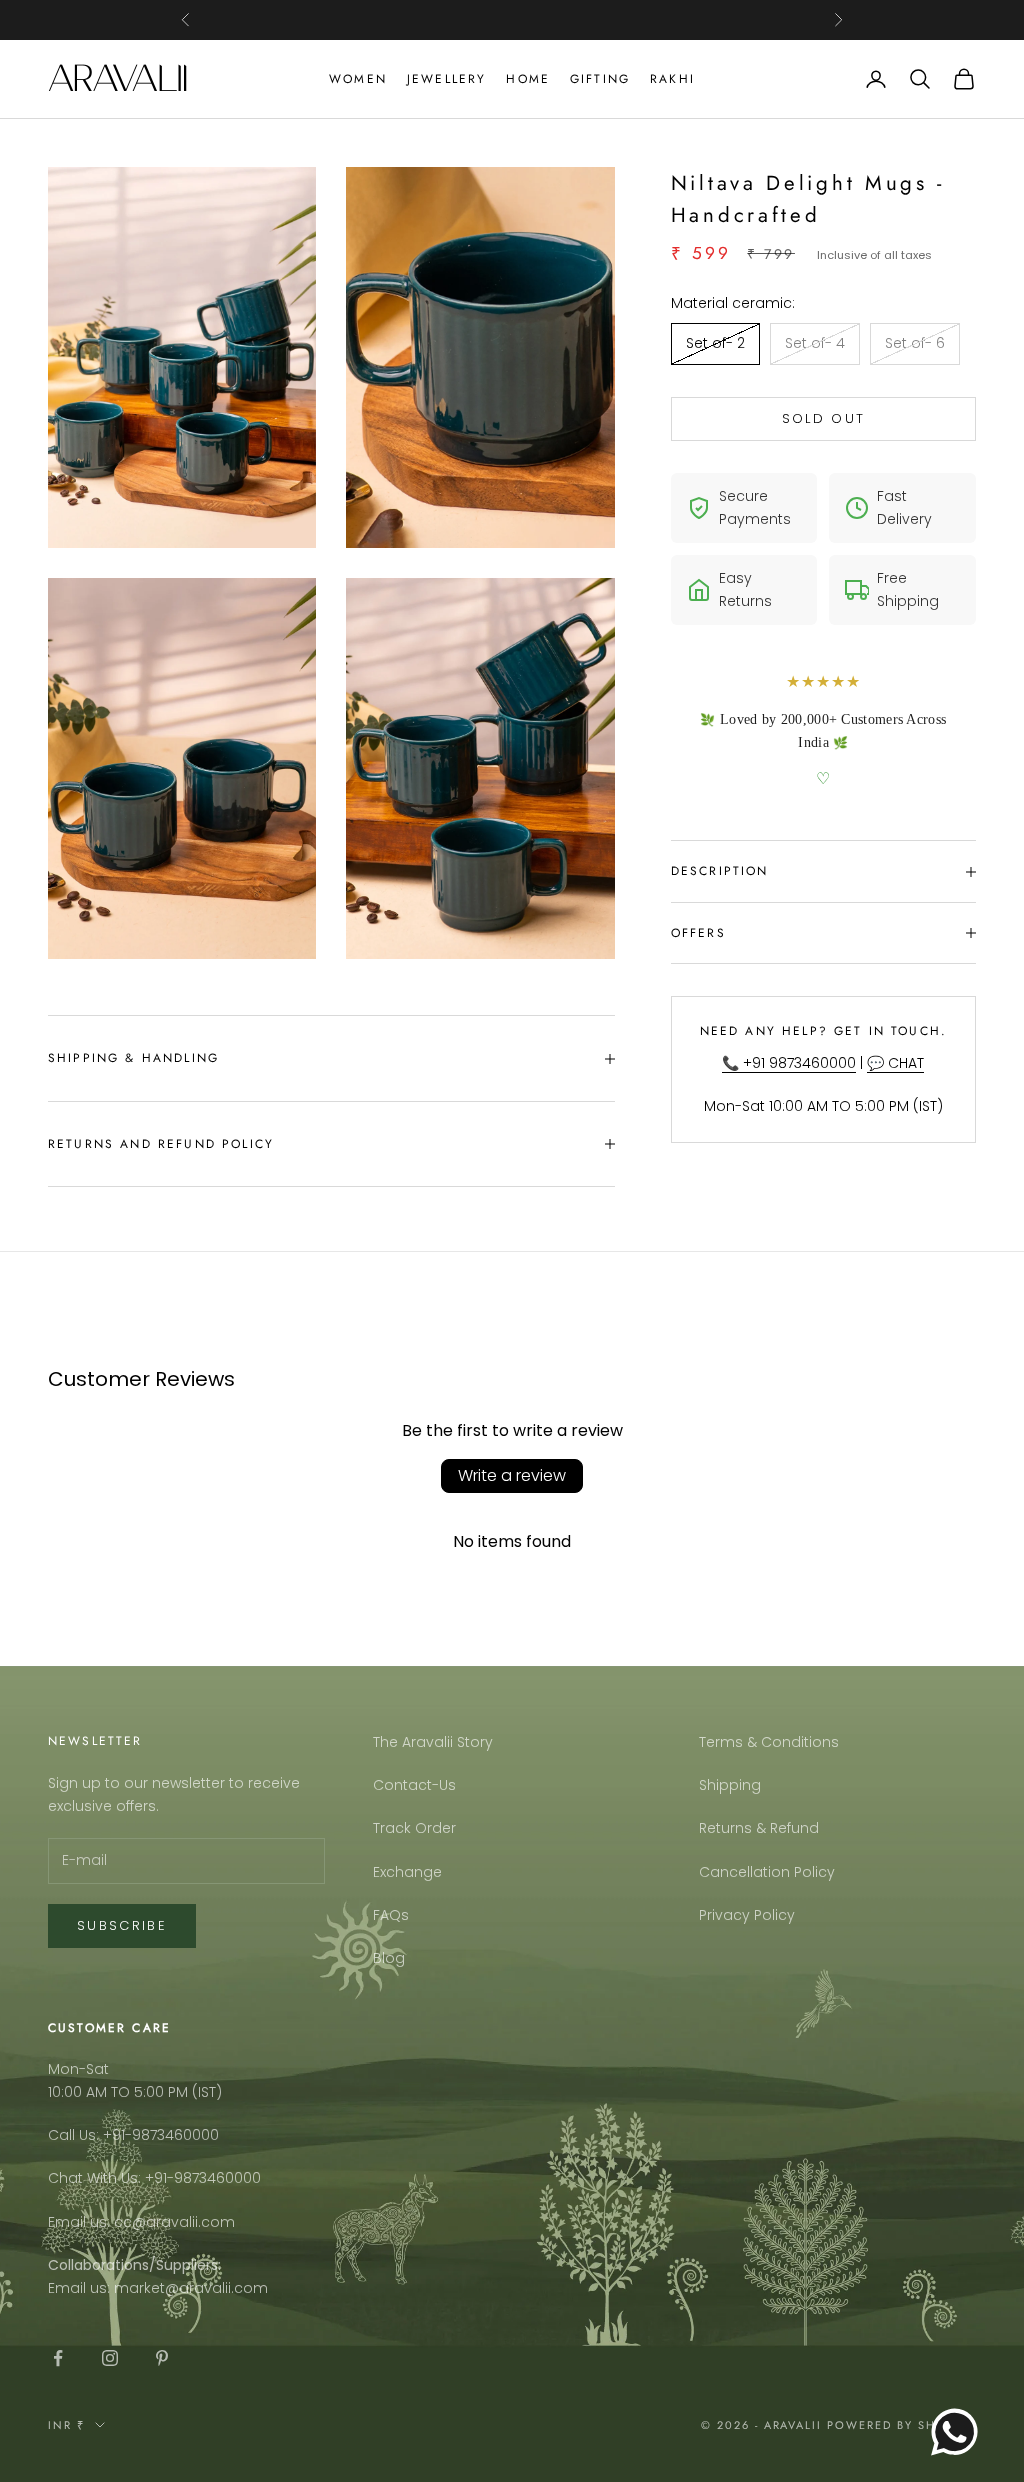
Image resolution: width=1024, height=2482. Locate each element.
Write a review (512, 1475)
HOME (528, 79)
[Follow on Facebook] (58, 2358)
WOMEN (358, 79)
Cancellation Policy (767, 1872)
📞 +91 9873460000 (789, 1063)
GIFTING (600, 79)
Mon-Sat (78, 2069)
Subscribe (122, 1925)
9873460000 (175, 2135)
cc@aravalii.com (174, 2222)
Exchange (407, 1872)
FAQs (391, 1915)
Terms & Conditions (769, 1742)
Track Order (414, 1828)
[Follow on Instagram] (110, 2358)
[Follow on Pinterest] (162, 2358)
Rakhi (672, 79)
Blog (389, 1958)
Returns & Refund (759, 1828)
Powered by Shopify (901, 2425)
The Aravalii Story (433, 1742)
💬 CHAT (895, 1063)
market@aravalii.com (191, 2288)
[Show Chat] (959, 2432)
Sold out (824, 418)
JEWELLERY (446, 79)
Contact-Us (414, 1785)
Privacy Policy (747, 1915)
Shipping (730, 1785)
